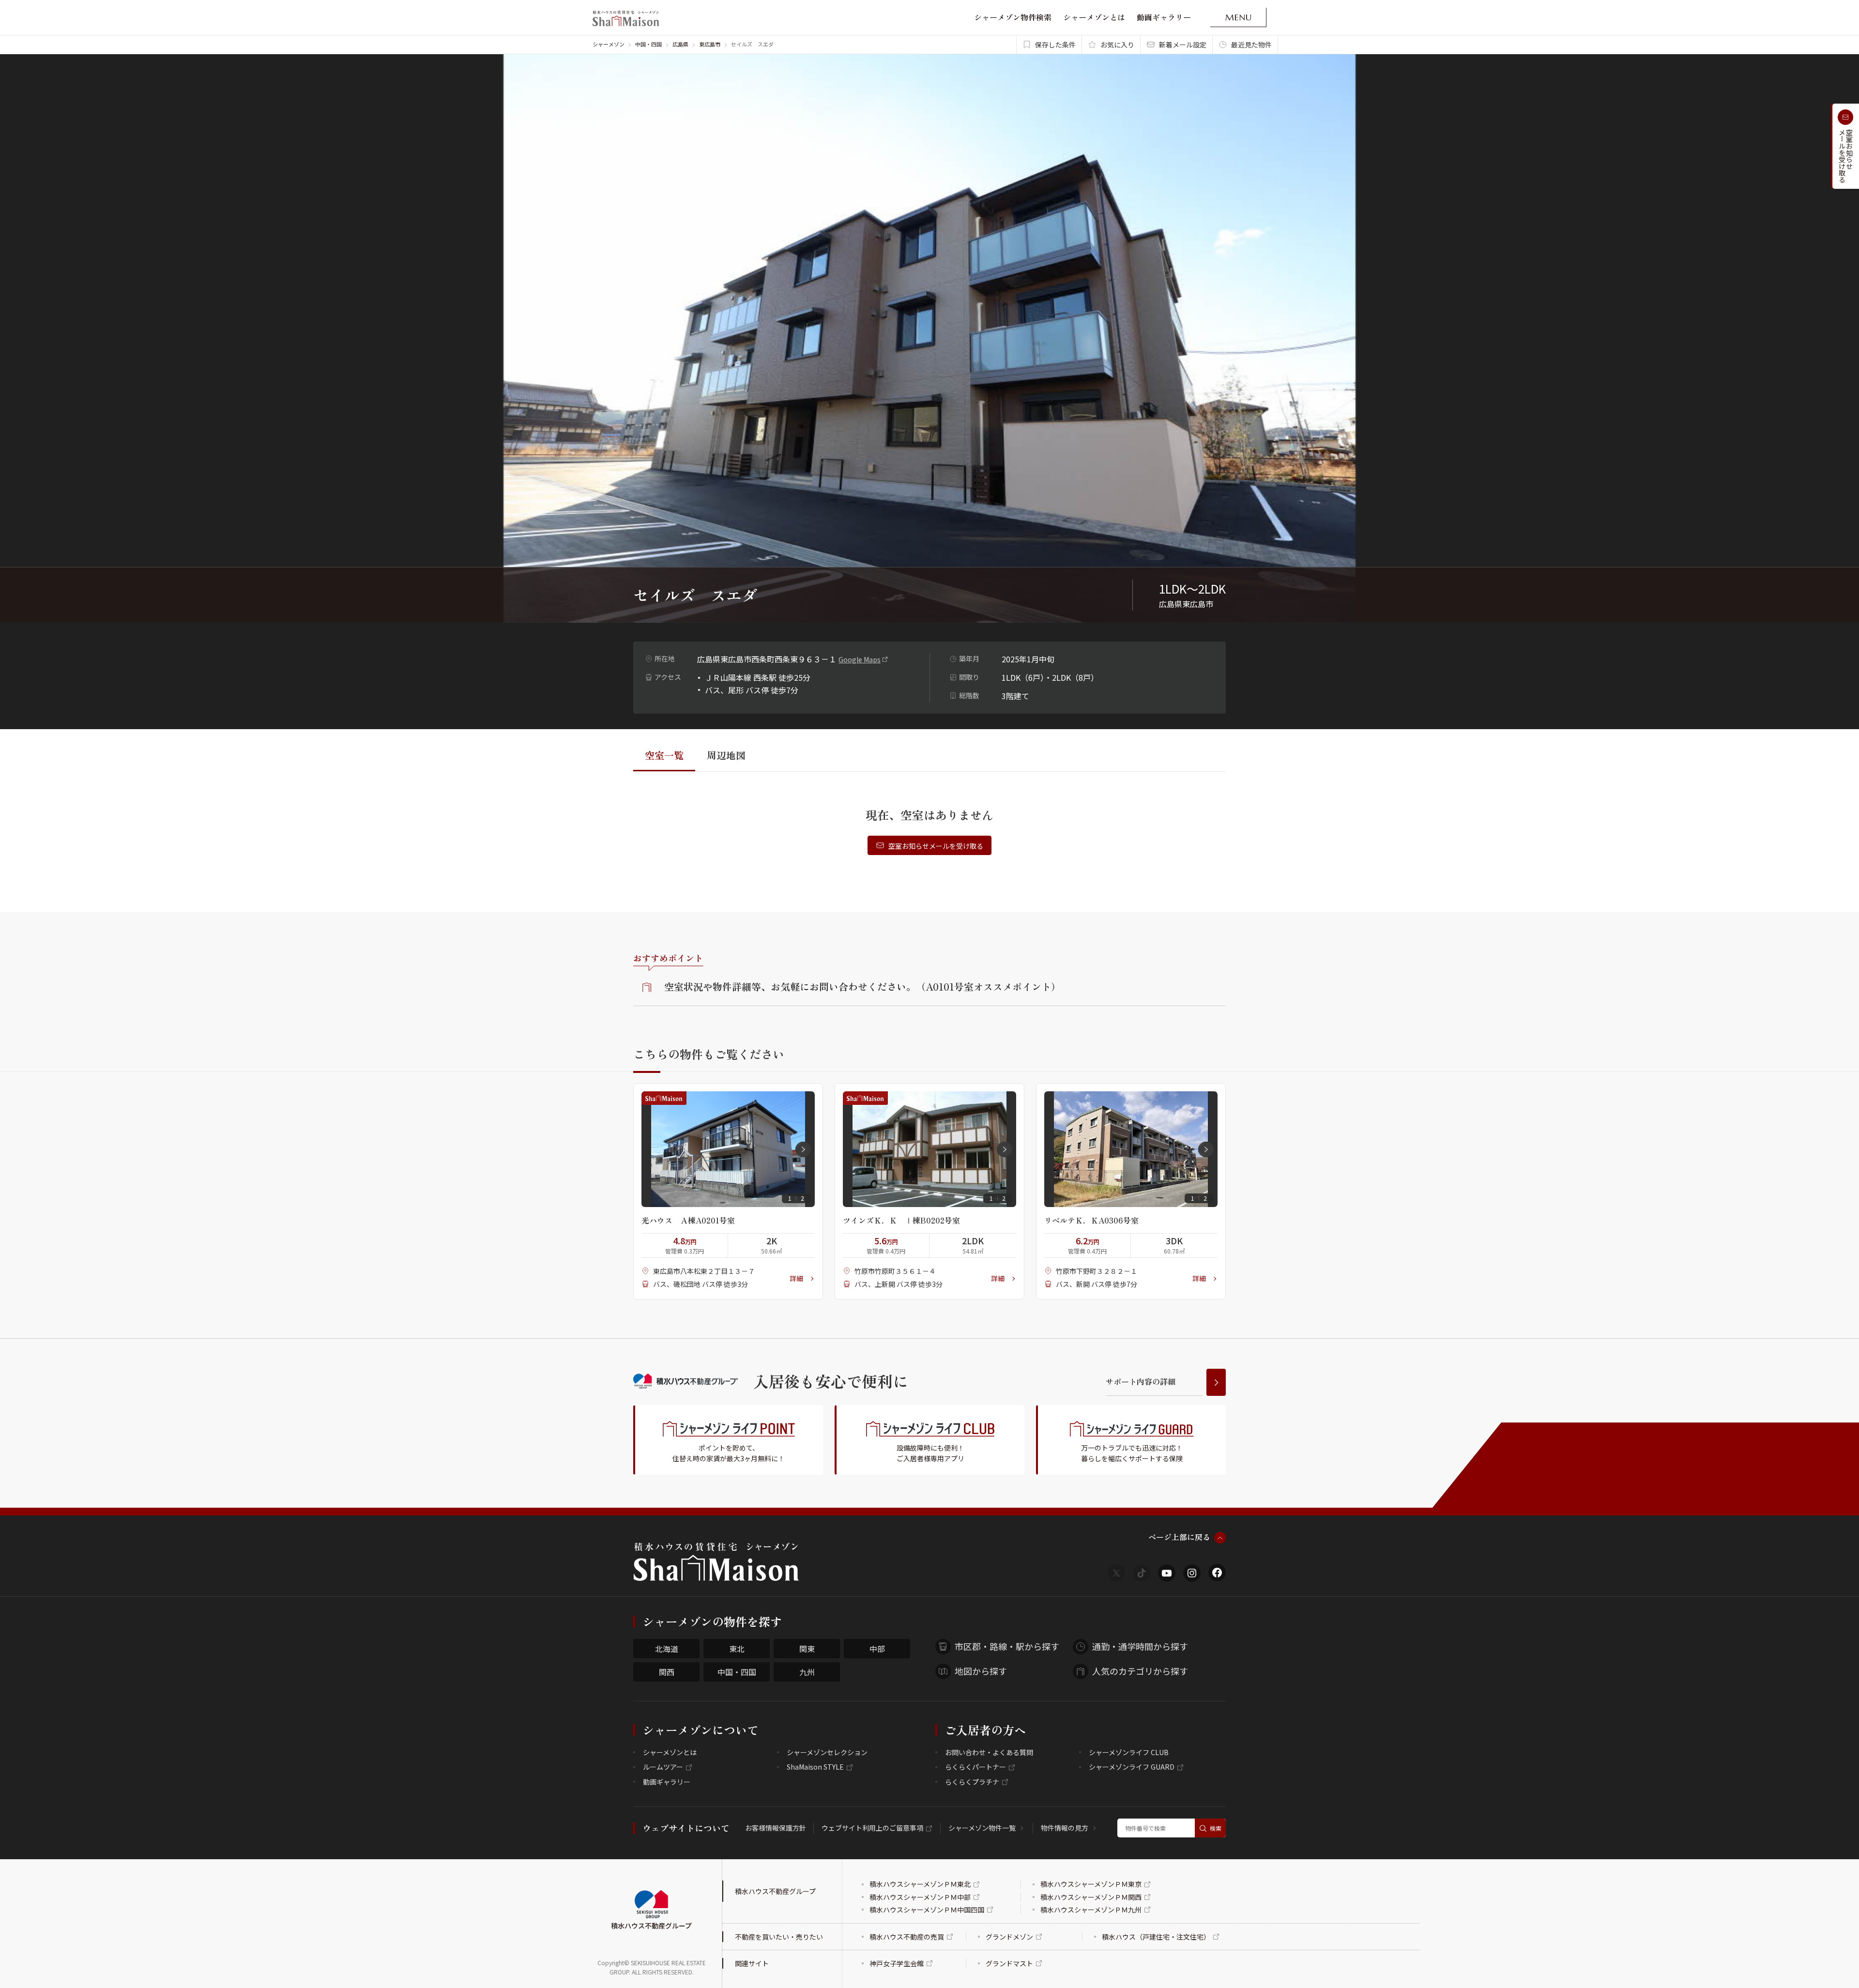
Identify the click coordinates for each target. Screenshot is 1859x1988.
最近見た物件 (1251, 45)
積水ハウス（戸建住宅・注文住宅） (1156, 1937)
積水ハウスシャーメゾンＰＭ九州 (1091, 1910)
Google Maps (860, 659)
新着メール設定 (1183, 45)
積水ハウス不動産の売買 (907, 1937)
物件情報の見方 (1065, 1828)
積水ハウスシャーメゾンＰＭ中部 (920, 1897)
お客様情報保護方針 (776, 1828)
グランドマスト (1009, 1963)
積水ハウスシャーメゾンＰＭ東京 (1091, 1884)
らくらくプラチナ (972, 1782)
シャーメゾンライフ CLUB (1129, 1752)
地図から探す (981, 1671)
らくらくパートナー (975, 1767)
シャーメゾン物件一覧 (982, 1828)
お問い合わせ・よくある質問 (989, 1752)
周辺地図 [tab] (726, 755)
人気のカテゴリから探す (1140, 1671)
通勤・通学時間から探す (1140, 1646)
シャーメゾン (609, 44)
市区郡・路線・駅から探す (1007, 1646)
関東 (807, 1649)
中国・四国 (648, 44)
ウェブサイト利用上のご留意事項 (872, 1828)
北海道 (667, 1649)
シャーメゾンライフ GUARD (1132, 1767)
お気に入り (1117, 45)
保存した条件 (1055, 45)
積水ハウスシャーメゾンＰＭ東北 (920, 1884)
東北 (737, 1649)
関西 (667, 1672)
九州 (807, 1672)
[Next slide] (803, 1149)
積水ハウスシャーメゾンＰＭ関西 (1091, 1897)
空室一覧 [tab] (664, 755)
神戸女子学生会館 (897, 1963)
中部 (877, 1649)
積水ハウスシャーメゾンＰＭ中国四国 (927, 1910)
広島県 (680, 44)
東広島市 (710, 44)
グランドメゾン (1009, 1937)
